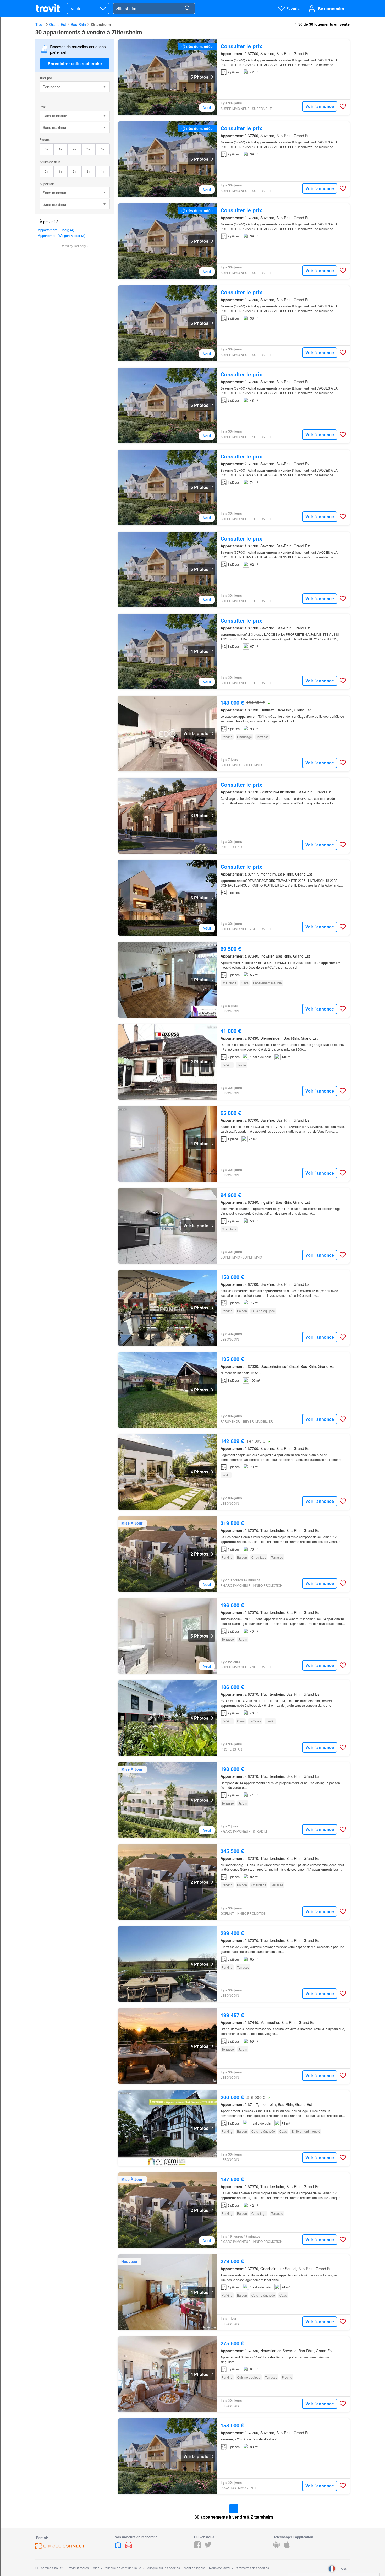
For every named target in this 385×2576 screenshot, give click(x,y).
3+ (88, 149)
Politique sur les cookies (163, 2568)
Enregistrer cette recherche (75, 64)
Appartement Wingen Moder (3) (62, 236)
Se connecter (331, 9)
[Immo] (119, 2547)
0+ (46, 149)
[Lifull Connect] (60, 2548)
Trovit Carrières (78, 2568)
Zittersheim (101, 24)
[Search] (187, 8)
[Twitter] (208, 2547)
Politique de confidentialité (122, 2568)
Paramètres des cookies (252, 2568)
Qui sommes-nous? (49, 2568)
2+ (75, 149)
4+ (103, 149)
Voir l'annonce (320, 106)
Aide (96, 2568)
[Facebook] (197, 2547)
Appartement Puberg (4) (56, 230)
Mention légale (194, 2568)
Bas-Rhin (78, 24)
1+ (61, 149)
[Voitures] (129, 2547)
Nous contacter (220, 2568)
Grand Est (58, 24)
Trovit (40, 24)
